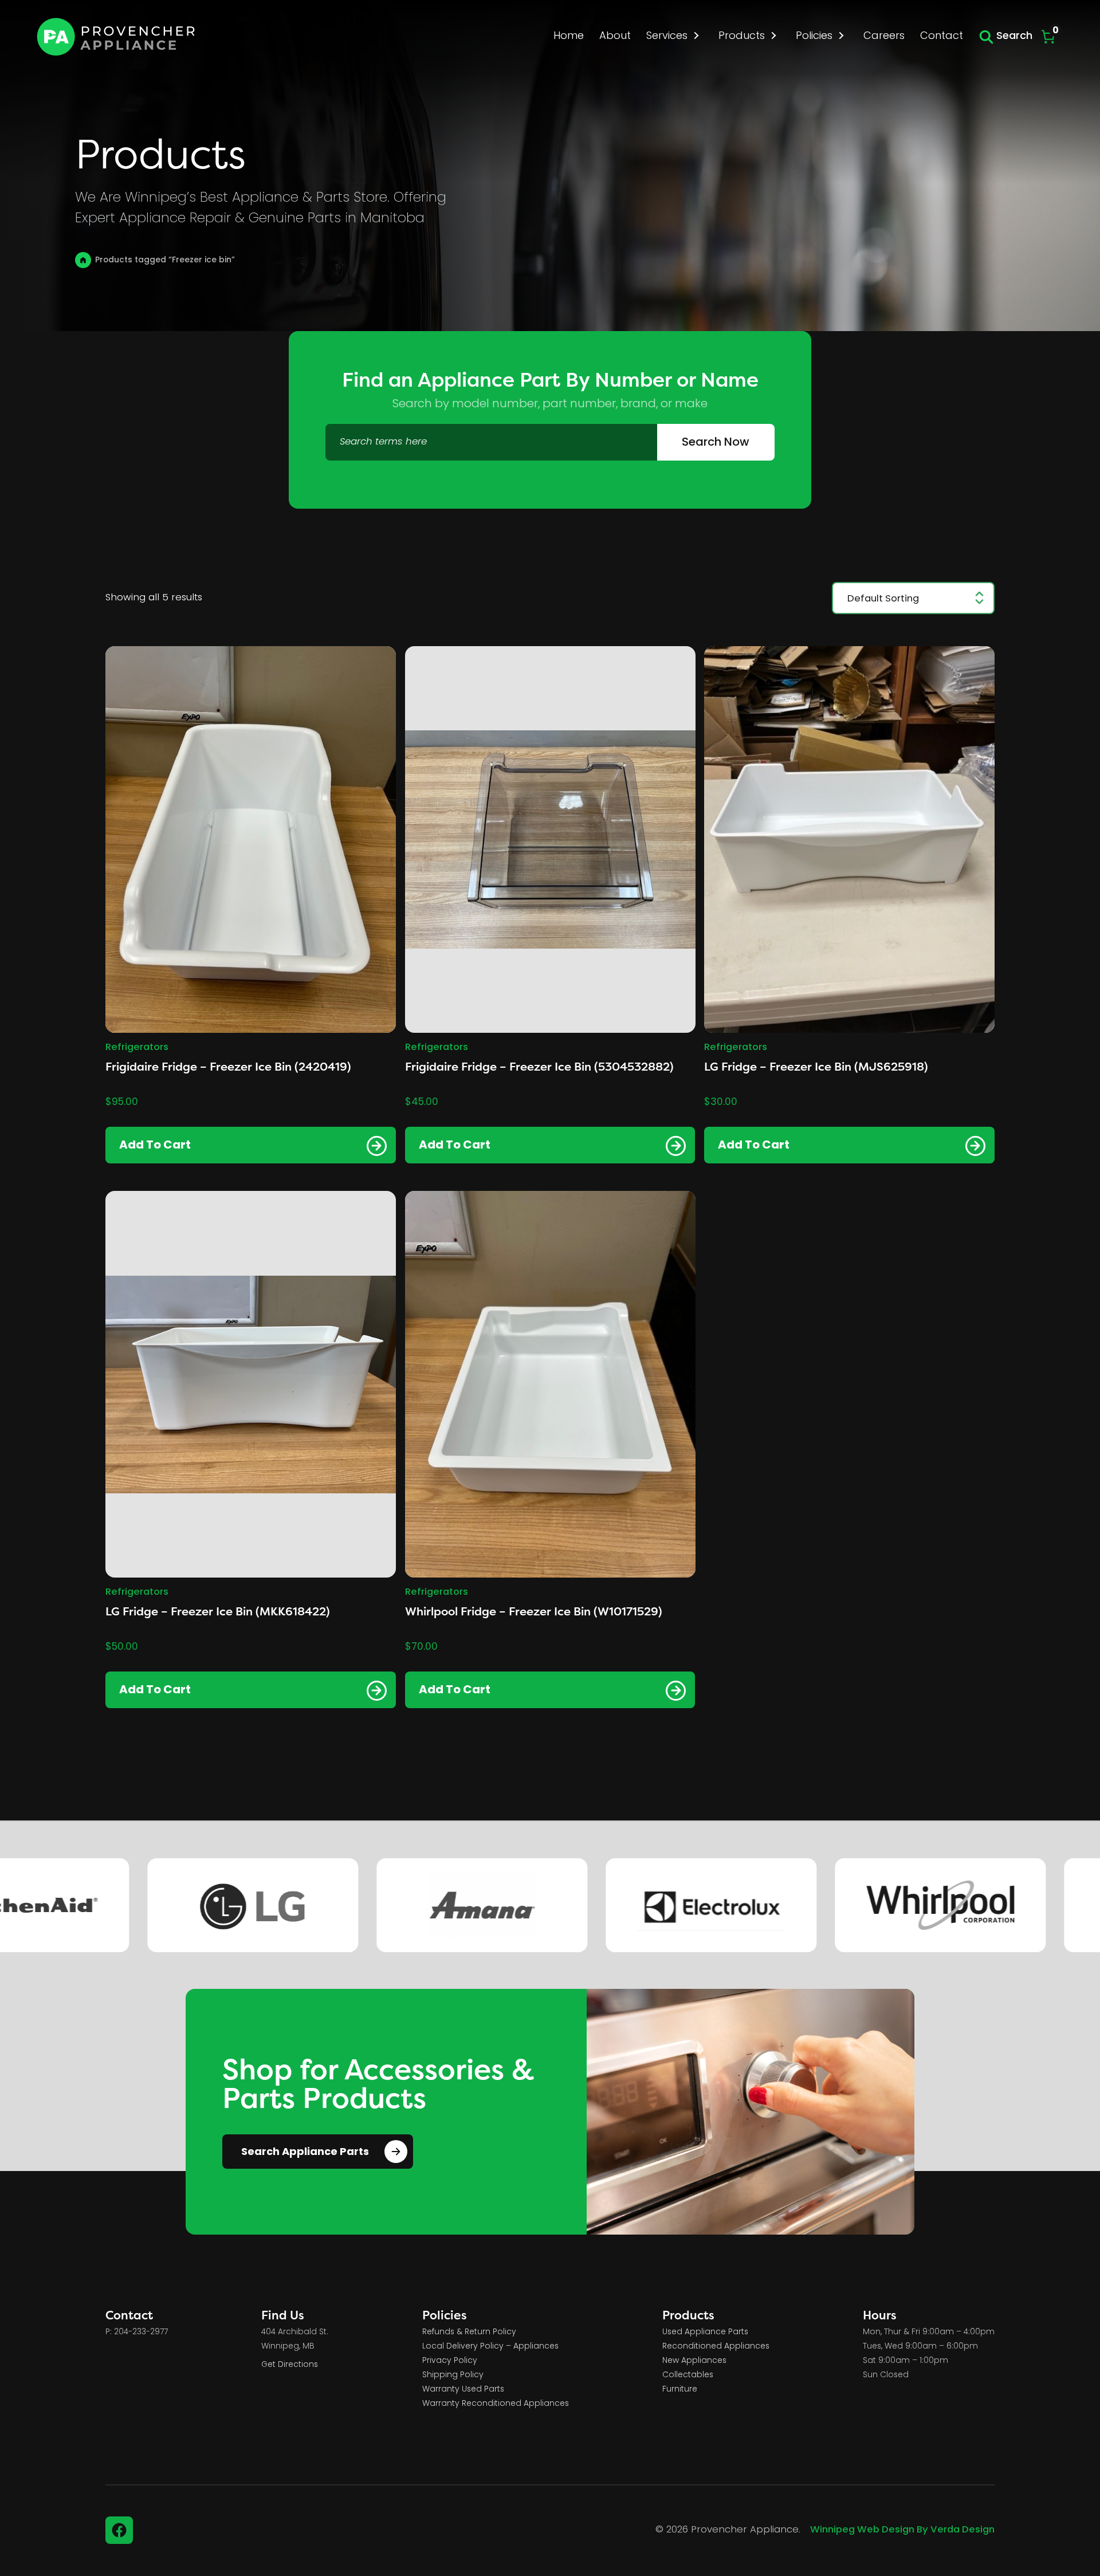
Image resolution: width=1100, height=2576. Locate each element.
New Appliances (694, 2361)
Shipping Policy (453, 2375)
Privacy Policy (450, 2361)
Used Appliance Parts (705, 2332)
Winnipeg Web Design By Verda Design (902, 2530)
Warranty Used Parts (463, 2390)
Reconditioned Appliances (716, 2347)
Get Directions (290, 2365)
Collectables (688, 2375)
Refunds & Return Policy (469, 2332)
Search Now (716, 443)
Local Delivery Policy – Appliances (490, 2347)
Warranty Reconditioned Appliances (496, 2404)
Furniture (680, 2390)
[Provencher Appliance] (117, 37)
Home (83, 260)
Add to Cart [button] (155, 1146)
